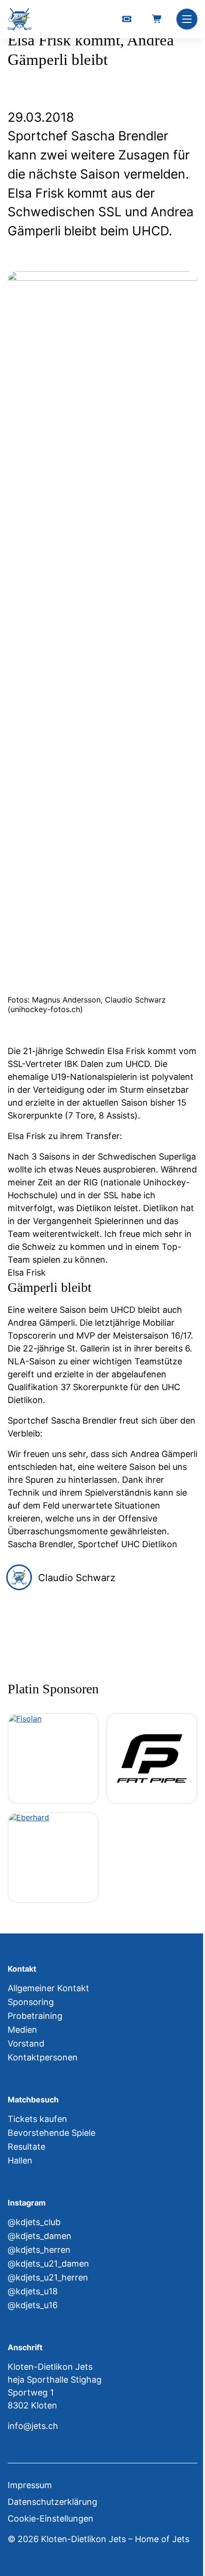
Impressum (30, 2485)
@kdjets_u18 (33, 2291)
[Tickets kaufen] (127, 19)
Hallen (20, 2160)
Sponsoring (31, 2002)
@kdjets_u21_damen (48, 2264)
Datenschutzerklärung (52, 2502)
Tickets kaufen (37, 2119)
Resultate (26, 2147)
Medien (22, 2030)
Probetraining (35, 2016)
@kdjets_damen (40, 2236)
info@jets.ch (33, 2426)
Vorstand (26, 2043)
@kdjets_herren (39, 2250)
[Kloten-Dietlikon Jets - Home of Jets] (20, 19)
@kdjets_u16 (33, 2305)
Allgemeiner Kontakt (48, 1988)
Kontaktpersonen (43, 2057)
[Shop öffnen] (157, 19)
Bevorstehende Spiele (51, 2133)
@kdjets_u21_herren (48, 2277)
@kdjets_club (34, 2222)
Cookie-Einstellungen (51, 2518)
